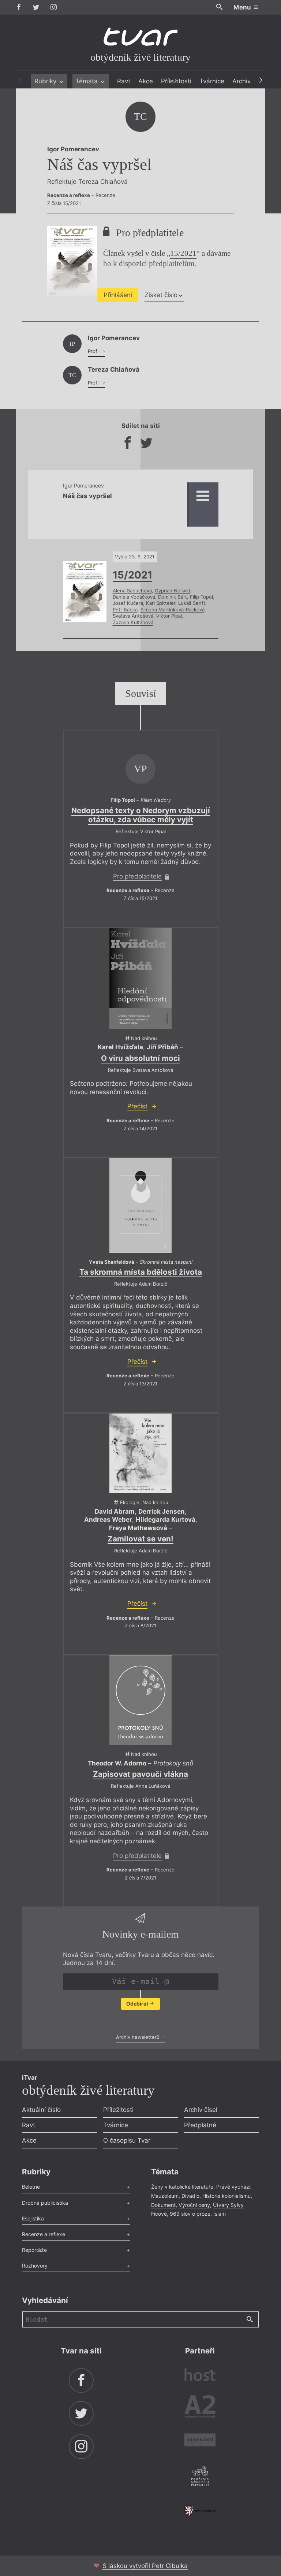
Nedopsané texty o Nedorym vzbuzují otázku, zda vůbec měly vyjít (141, 815)
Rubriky (46, 81)
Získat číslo (161, 295)
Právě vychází (233, 2187)
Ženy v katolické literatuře (182, 2187)
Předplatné (200, 2125)
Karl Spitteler (161, 603)
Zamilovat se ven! (140, 1539)
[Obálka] (140, 979)
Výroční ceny (194, 2205)
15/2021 (183, 253)
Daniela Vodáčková (134, 597)
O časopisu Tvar (127, 2140)
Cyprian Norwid (173, 591)
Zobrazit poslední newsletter (138, 2022)
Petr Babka (125, 610)
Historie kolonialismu (226, 2196)
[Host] (200, 2376)
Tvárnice (212, 81)
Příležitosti (176, 81)
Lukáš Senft (192, 603)
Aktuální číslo (41, 2110)
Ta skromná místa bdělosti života (141, 1272)
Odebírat (138, 2004)
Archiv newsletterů (138, 2037)
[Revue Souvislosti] (200, 2441)
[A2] (200, 2408)
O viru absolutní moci (140, 1058)
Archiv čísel (201, 2110)
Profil (94, 351)
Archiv (241, 81)
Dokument (163, 2205)
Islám (220, 2214)
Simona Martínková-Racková (173, 610)
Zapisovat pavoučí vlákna (140, 1774)
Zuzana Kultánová (133, 622)
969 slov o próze (190, 2214)
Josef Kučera (128, 603)
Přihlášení (118, 295)
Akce (146, 81)
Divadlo (190, 2196)
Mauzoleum (165, 2196)
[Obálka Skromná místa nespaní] (140, 1205)
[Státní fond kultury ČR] (200, 2511)
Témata (87, 81)
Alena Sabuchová (132, 591)
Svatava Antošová (133, 616)
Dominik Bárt (173, 597)
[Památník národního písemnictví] (200, 2477)
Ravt (124, 81)
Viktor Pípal (169, 616)
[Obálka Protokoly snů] (140, 1700)
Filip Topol (201, 597)
